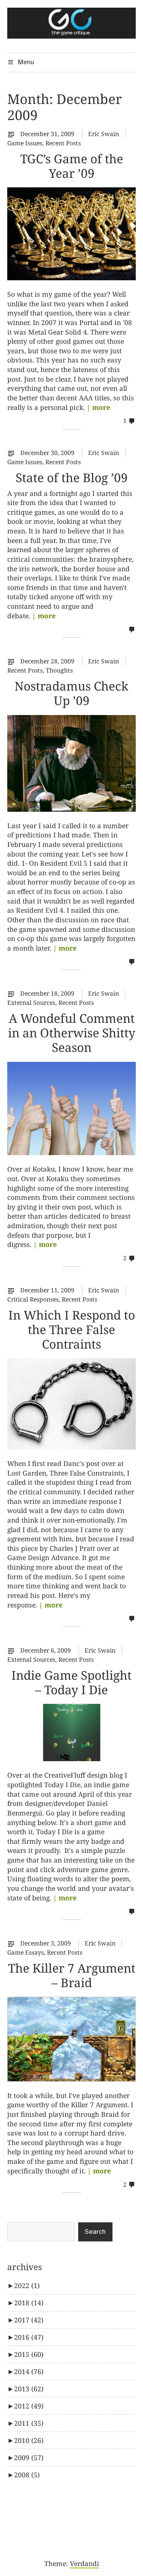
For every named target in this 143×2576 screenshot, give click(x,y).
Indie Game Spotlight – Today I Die (71, 1682)
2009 (29, 2457)
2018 (29, 2303)
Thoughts (59, 670)
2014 (29, 2371)
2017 (29, 2320)
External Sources (31, 1003)
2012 (29, 2406)
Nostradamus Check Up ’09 (71, 693)
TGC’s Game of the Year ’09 (72, 166)
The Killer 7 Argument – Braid (72, 1975)
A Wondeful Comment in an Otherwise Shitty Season (72, 1033)
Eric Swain (104, 134)
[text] (13, 134)
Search (95, 2232)
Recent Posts (63, 143)
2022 (27, 2285)
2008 (27, 2475)
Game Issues (25, 143)
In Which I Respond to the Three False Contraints (72, 1329)
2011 (29, 2423)
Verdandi (84, 2563)
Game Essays (26, 1952)
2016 (29, 2337)
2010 (29, 2440)
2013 (29, 2389)
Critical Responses (33, 1299)
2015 (29, 2354)
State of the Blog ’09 (72, 477)
